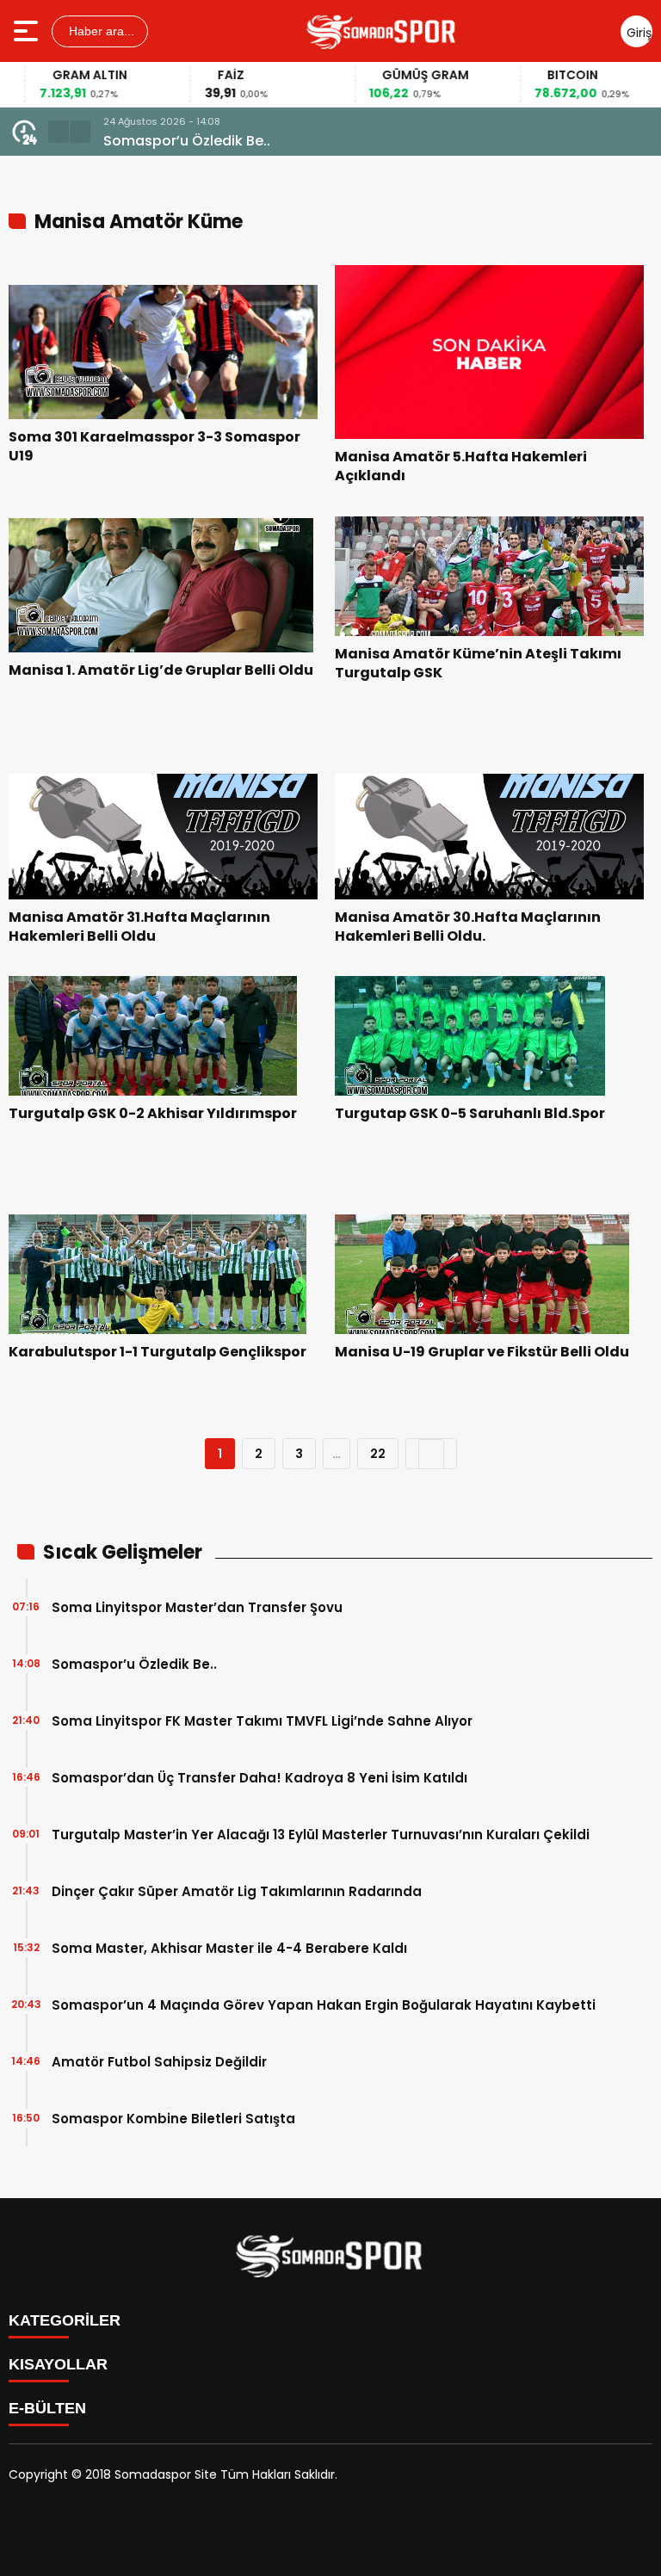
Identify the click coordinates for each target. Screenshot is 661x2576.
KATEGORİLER (65, 2320)
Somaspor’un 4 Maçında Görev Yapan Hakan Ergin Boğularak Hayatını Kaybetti (324, 2005)
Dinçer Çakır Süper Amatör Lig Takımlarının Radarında (237, 1891)
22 (378, 1454)
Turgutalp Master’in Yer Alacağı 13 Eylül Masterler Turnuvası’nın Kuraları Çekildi (321, 1835)
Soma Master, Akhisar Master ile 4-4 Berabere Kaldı (229, 1948)
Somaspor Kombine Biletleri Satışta (173, 2119)
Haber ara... (100, 31)
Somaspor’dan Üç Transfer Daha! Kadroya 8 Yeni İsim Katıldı (259, 1778)
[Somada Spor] (382, 31)
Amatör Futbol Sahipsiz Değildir (159, 2062)
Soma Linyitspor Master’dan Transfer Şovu (197, 1607)
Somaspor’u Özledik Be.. (187, 141)
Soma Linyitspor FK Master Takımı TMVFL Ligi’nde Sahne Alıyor (262, 1721)
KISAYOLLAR (58, 2364)
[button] (59, 132)
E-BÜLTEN (47, 2408)
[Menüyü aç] (28, 31)
